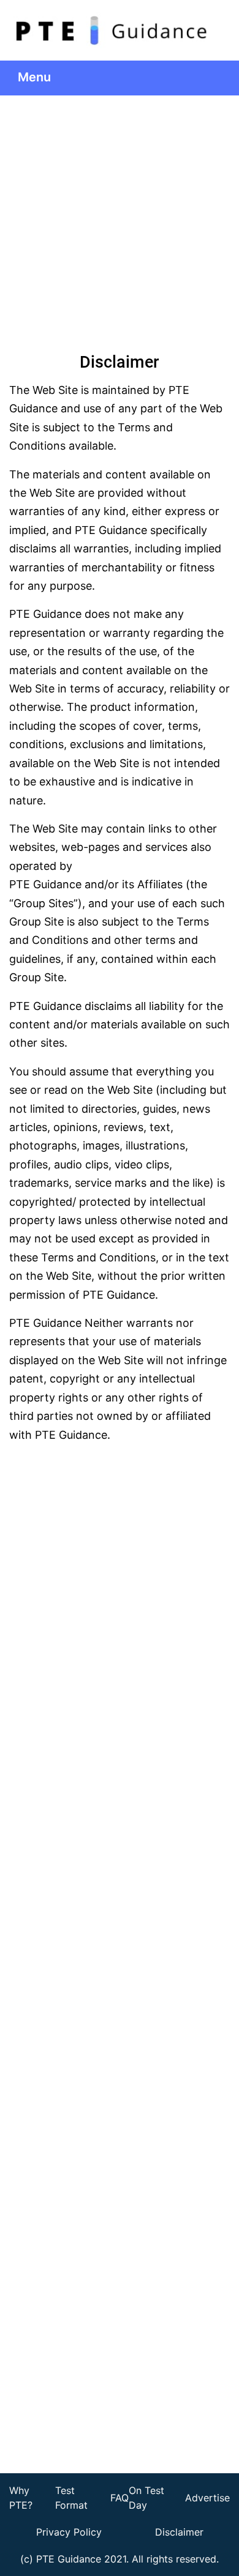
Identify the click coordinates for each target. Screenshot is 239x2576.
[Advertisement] (120, 221)
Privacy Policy (69, 2532)
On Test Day (146, 2498)
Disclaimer (179, 2532)
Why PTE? (21, 2498)
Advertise (207, 2498)
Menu (36, 77)
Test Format (71, 2498)
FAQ (120, 2498)
